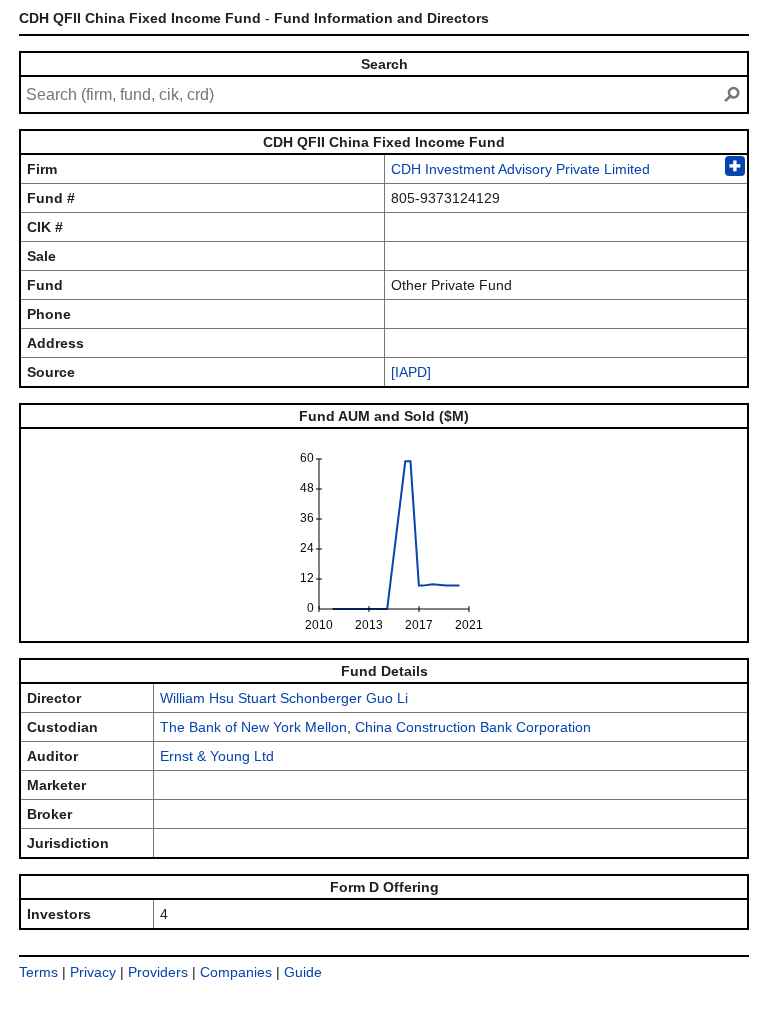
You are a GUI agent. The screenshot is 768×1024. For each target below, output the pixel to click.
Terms (38, 972)
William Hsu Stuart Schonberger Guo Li (284, 698)
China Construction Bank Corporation (473, 727)
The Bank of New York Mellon (253, 727)
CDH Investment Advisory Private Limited (520, 169)
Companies (236, 972)
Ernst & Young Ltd (217, 756)
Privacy (93, 972)
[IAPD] (411, 372)
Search (384, 64)
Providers (158, 972)
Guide (303, 972)
